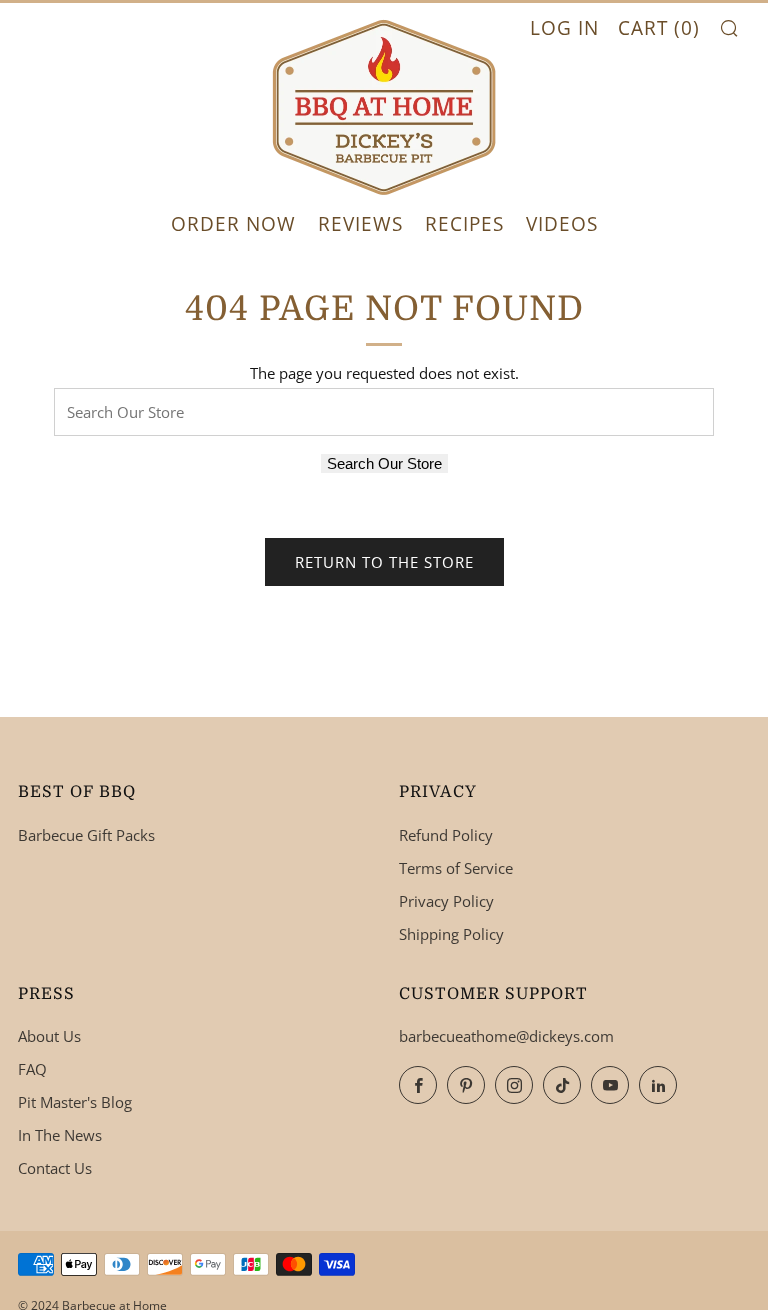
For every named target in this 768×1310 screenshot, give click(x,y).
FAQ (32, 1069)
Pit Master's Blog (75, 1102)
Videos (562, 224)
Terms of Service (456, 868)
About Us (49, 1036)
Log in (564, 28)
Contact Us (55, 1168)
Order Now (233, 224)
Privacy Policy (446, 901)
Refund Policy (446, 835)
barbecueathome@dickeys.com (506, 1036)
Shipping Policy (451, 934)
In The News (60, 1135)
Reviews (360, 224)
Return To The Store (384, 562)
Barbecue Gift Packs (86, 835)
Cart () (659, 28)
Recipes (464, 224)
